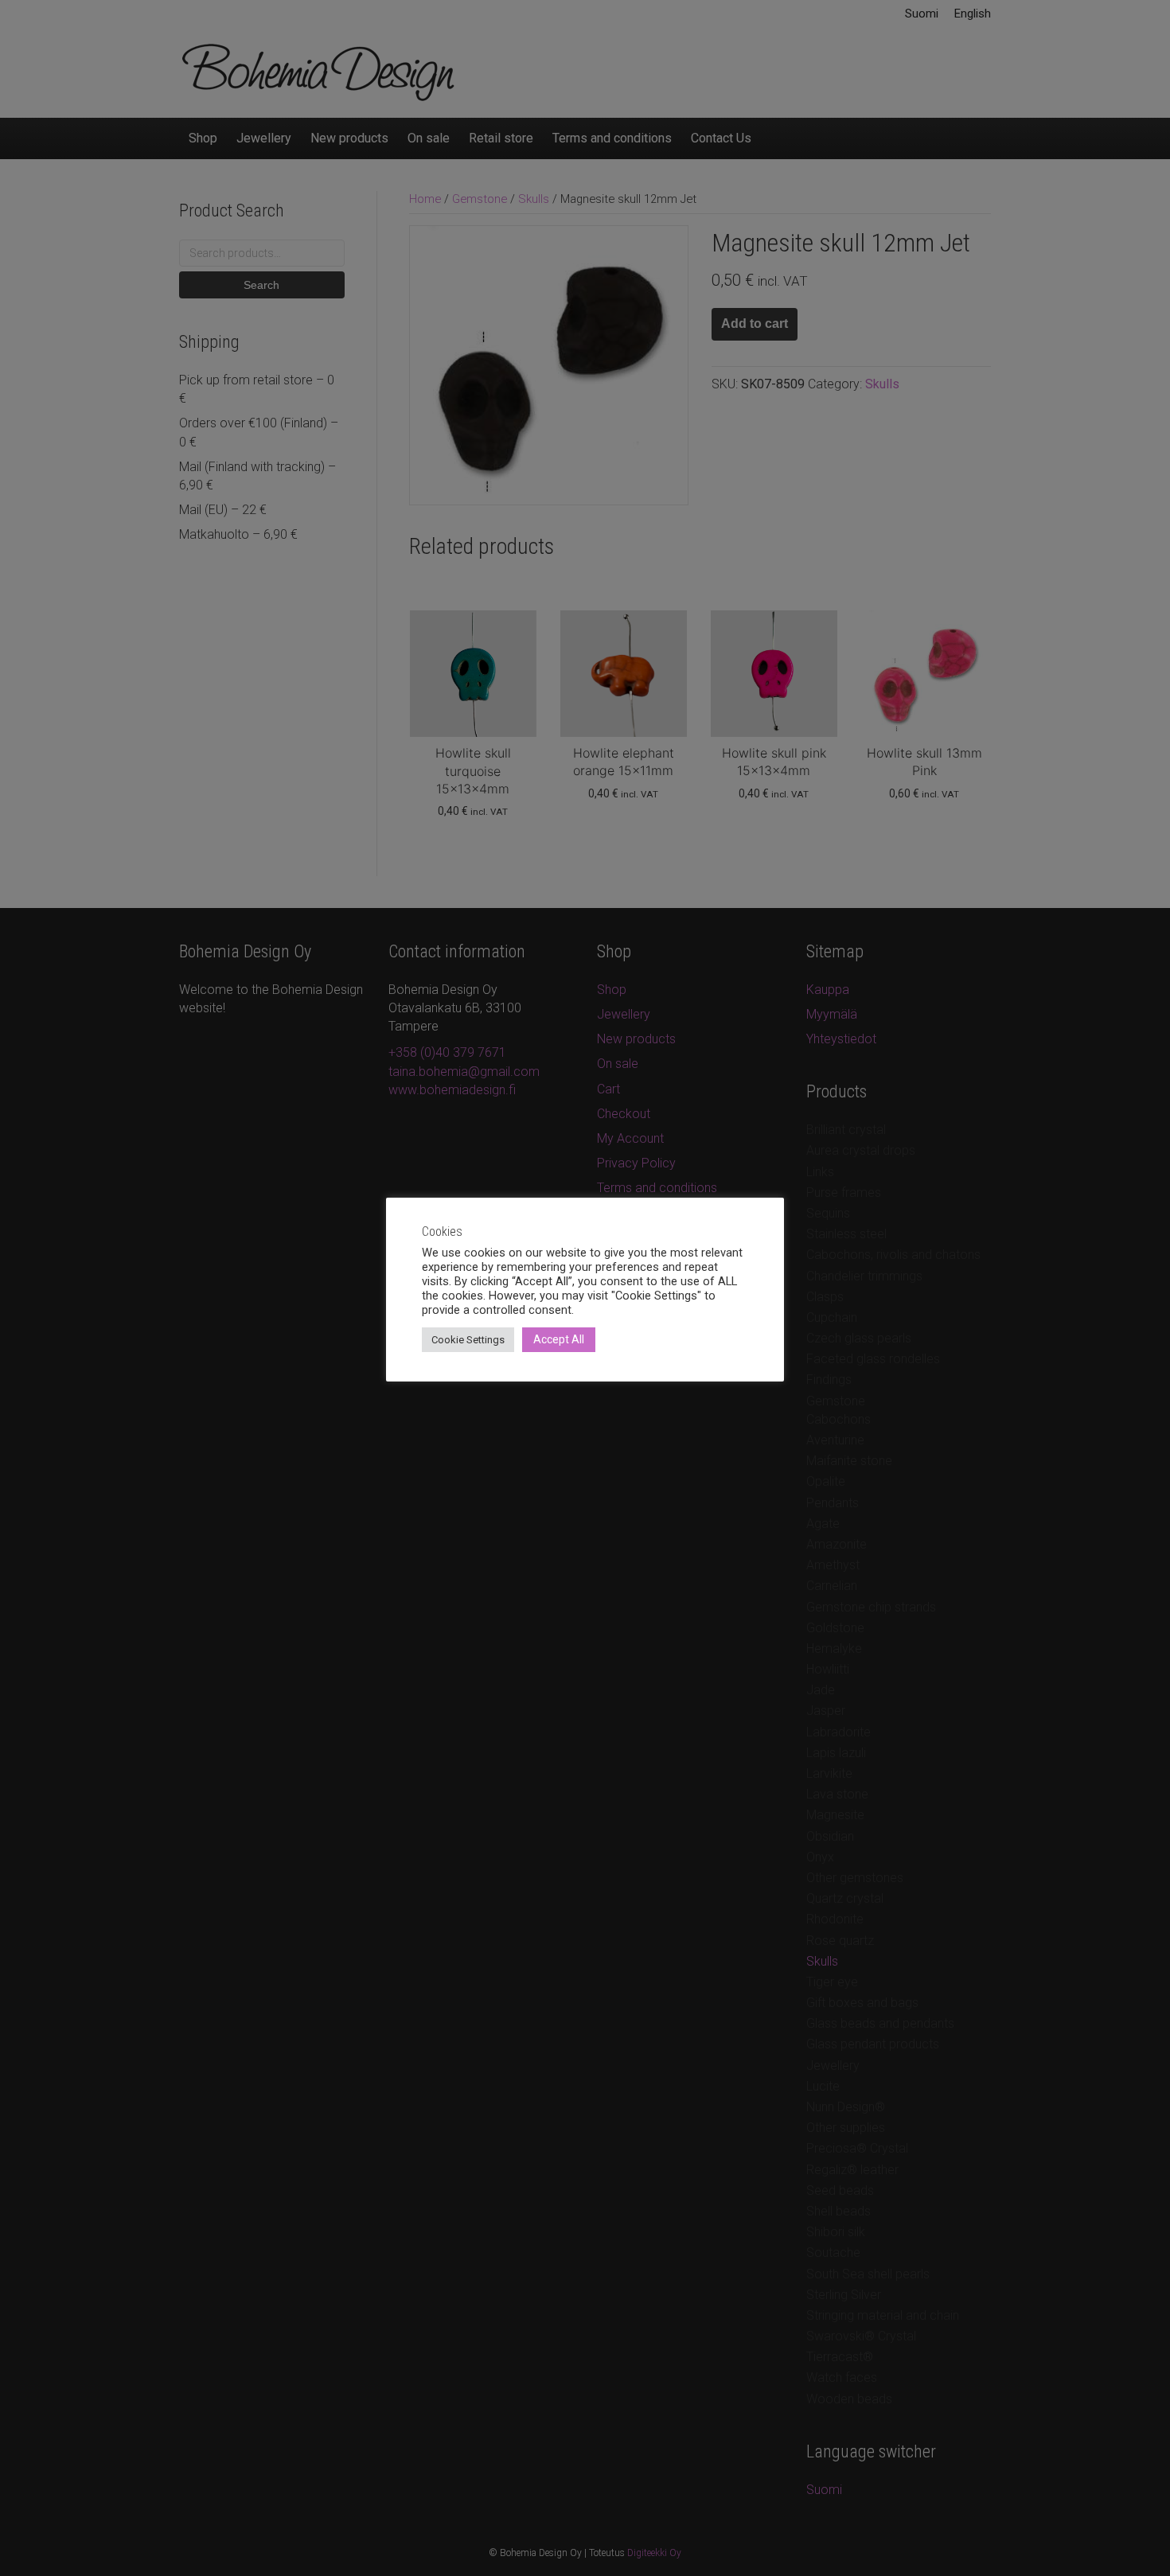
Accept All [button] (559, 1339)
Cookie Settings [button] (468, 1340)
